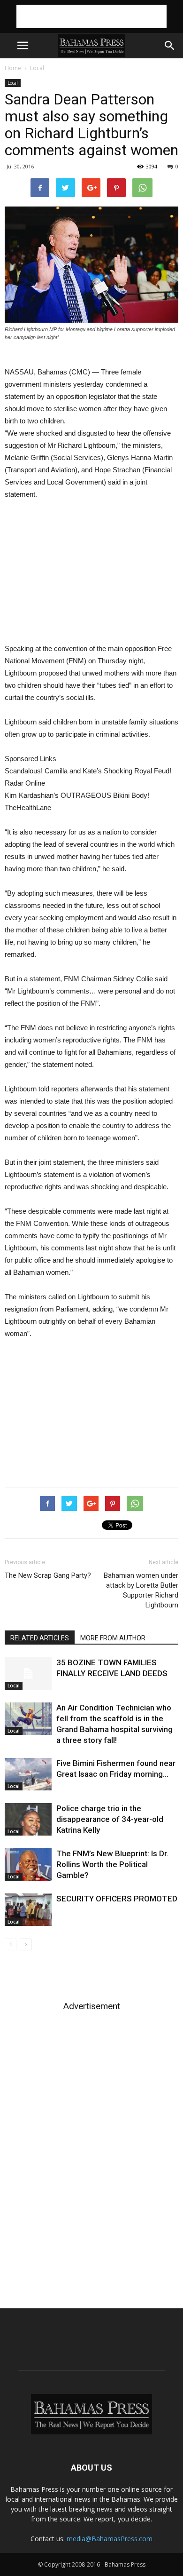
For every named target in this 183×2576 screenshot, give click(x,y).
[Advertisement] (91, 16)
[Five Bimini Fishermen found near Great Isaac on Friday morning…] (28, 1774)
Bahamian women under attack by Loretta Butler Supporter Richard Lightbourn (141, 1590)
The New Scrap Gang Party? (48, 1575)
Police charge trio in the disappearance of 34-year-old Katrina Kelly (110, 1819)
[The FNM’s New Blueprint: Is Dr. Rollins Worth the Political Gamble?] (28, 1864)
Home (13, 68)
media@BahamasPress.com (110, 2539)
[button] (170, 46)
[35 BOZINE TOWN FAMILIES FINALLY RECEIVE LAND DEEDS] (28, 1674)
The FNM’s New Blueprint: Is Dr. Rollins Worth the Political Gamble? (112, 1864)
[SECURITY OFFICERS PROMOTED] (28, 1910)
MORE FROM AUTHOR (113, 1638)
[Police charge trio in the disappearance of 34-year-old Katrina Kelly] (28, 1819)
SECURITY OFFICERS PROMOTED (117, 1899)
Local (37, 68)
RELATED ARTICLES (40, 1638)
